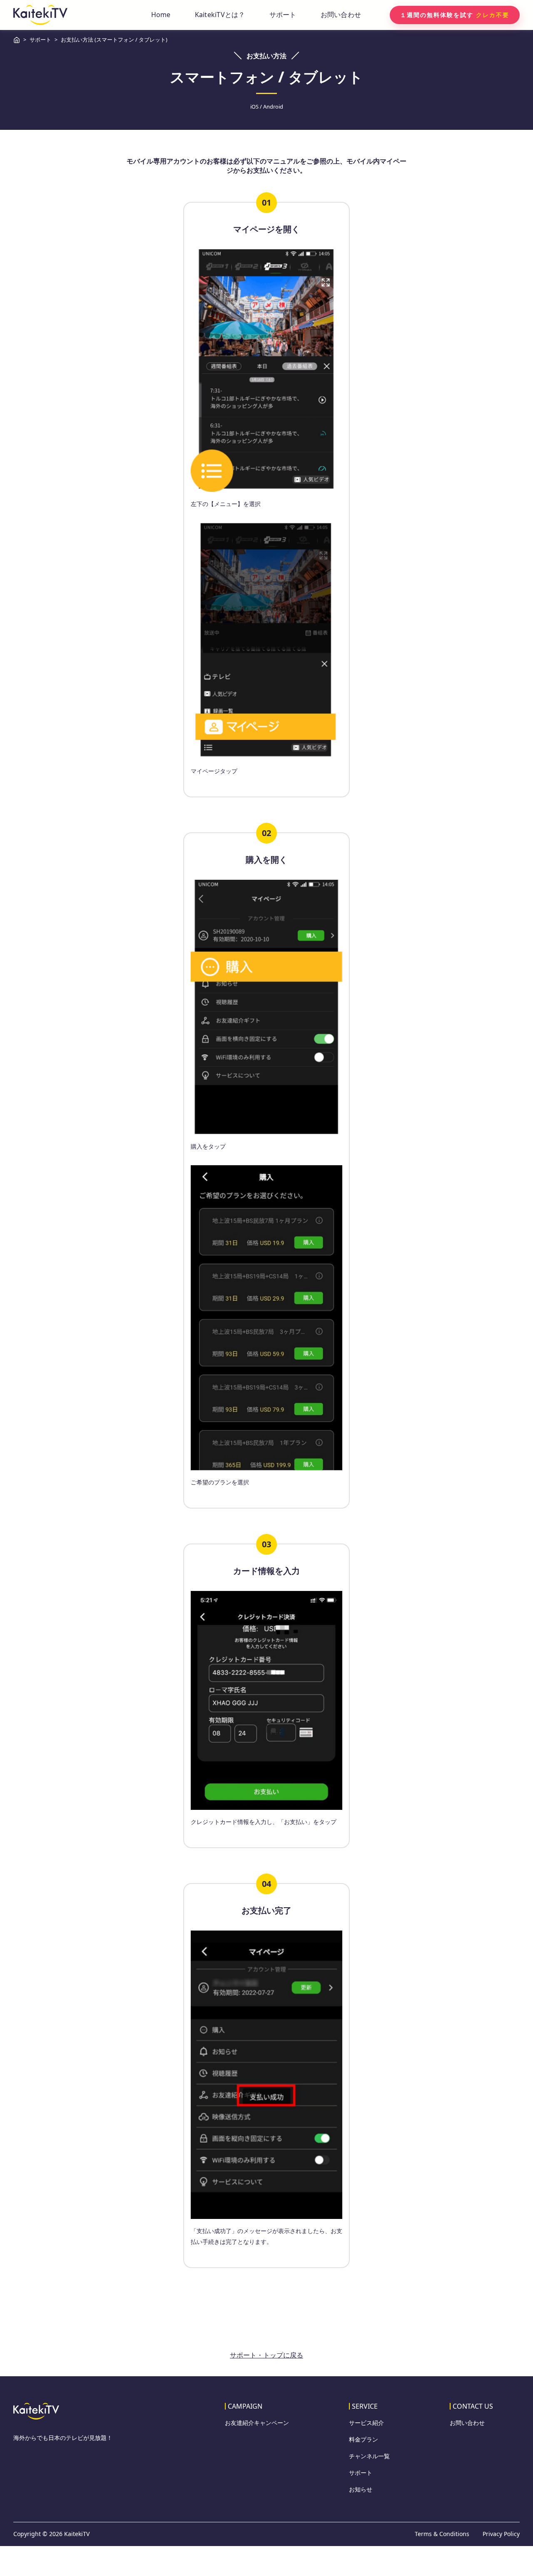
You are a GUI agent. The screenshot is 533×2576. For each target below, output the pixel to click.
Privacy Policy (501, 2534)
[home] (40, 15)
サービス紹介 (366, 2423)
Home (161, 15)
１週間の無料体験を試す (455, 15)
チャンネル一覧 (369, 2456)
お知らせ (361, 2489)
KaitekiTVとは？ (220, 15)
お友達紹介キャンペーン (257, 2423)
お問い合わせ (341, 15)
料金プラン (364, 2440)
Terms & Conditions (442, 2534)
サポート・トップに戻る (266, 2355)
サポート (283, 15)
